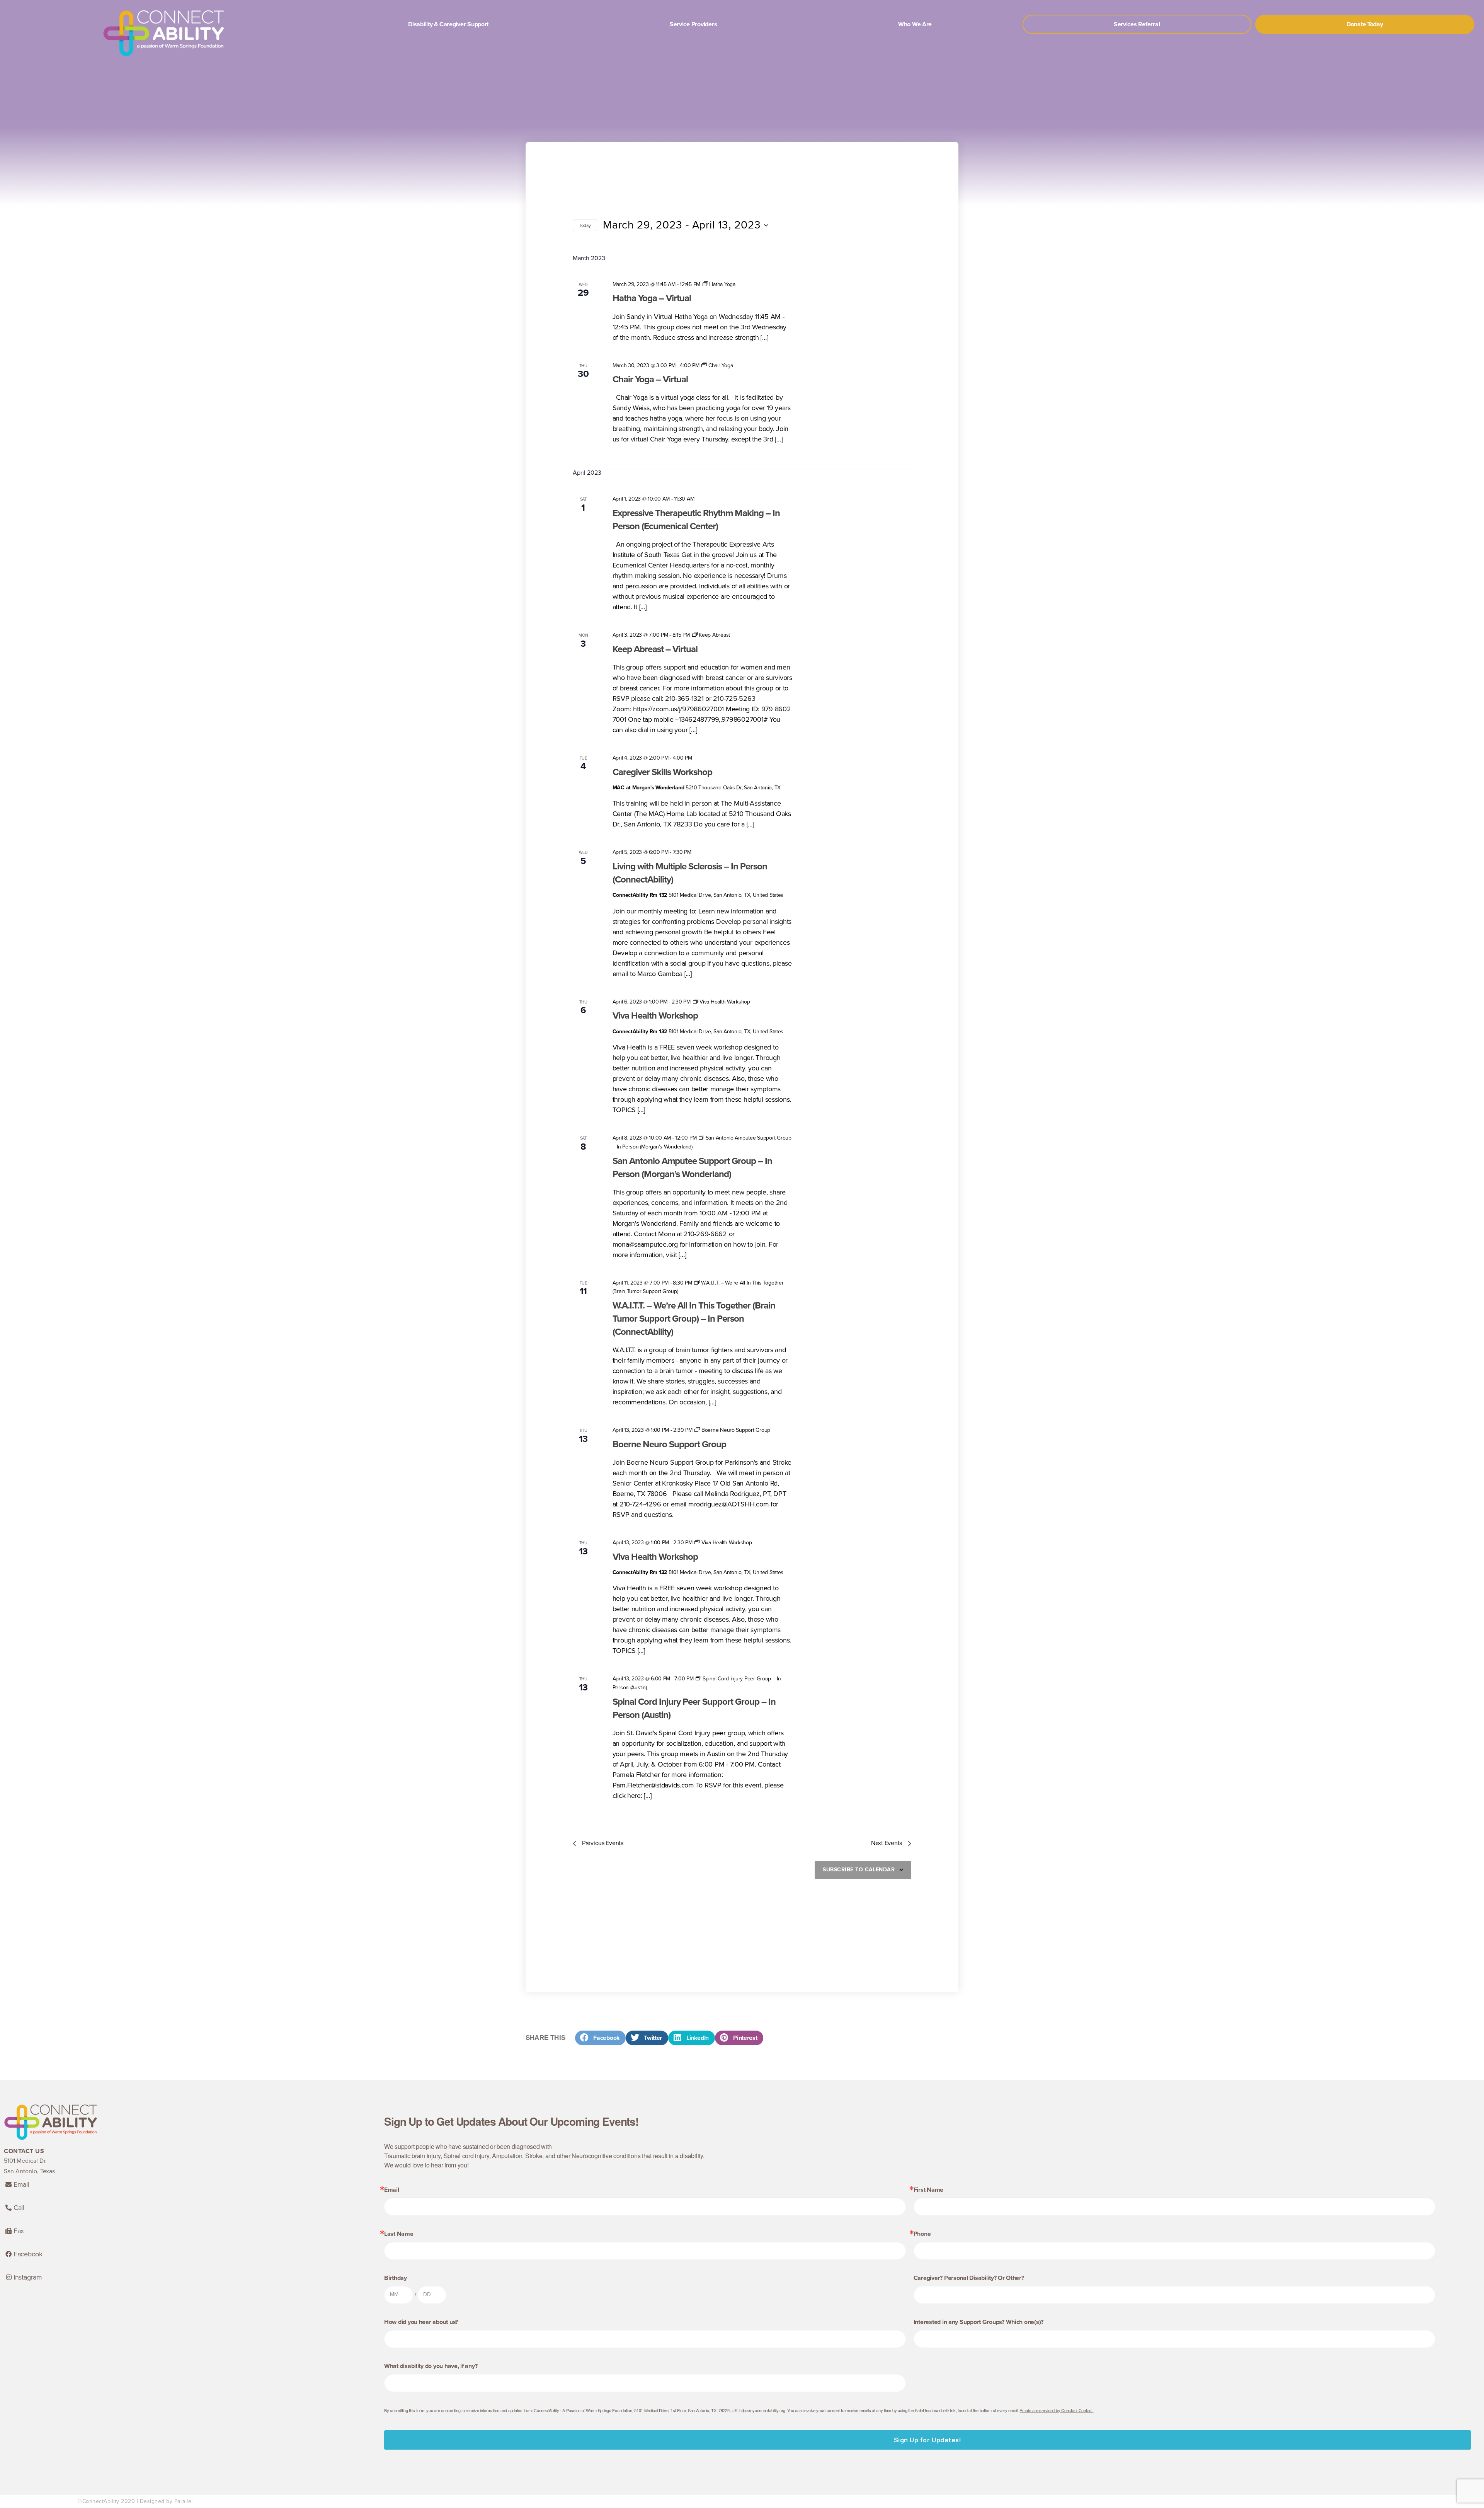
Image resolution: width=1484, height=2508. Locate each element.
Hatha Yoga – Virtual (652, 298)
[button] (600, 2038)
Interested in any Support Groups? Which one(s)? (979, 2322)
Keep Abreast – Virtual (655, 649)
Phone (922, 2234)
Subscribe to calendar (859, 1870)
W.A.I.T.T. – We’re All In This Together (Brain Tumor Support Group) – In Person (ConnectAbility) (694, 1319)
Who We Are (915, 24)
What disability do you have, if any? (431, 2366)
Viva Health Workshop (655, 1016)
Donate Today (1365, 24)
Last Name (399, 2234)
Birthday (396, 2278)
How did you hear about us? (421, 2322)
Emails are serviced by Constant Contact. (1056, 2410)
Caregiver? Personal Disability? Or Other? (969, 2278)
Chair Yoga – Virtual (650, 379)
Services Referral (1137, 24)
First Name (928, 2190)
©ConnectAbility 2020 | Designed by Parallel (135, 2501)
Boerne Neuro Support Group (669, 1444)
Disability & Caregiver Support (448, 24)
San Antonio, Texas (29, 2171)
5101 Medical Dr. (25, 2161)
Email (392, 2190)
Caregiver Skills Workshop (662, 772)
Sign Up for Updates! (928, 2440)
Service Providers (693, 24)
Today (585, 225)
